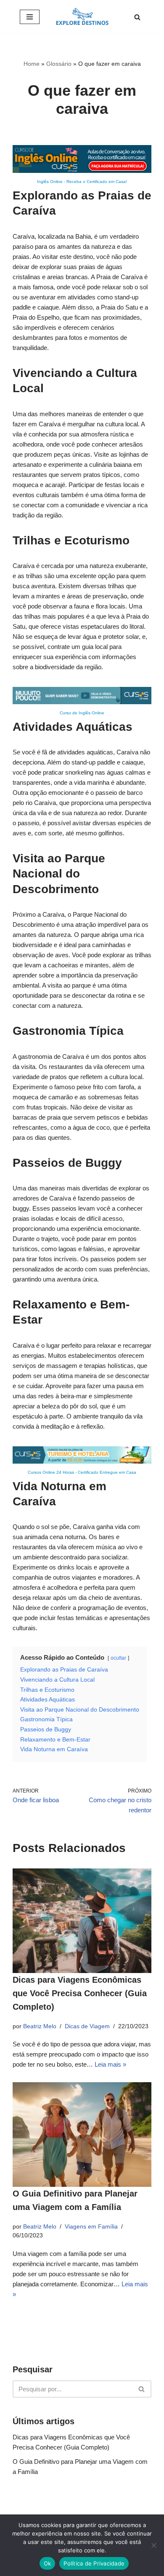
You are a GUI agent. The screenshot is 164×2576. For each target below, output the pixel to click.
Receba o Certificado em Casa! (97, 182)
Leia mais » (110, 2064)
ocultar (118, 1658)
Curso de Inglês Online (82, 713)
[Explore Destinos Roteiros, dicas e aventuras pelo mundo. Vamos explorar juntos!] (82, 17)
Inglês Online (50, 182)
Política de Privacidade (94, 2563)
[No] (153, 2545)
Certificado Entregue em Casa (107, 1472)
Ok (48, 2563)
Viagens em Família (91, 2227)
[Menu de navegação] (30, 17)
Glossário (59, 64)
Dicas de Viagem (87, 2026)
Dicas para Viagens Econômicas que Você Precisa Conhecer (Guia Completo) (80, 1993)
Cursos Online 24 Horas (51, 1472)
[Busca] (137, 17)
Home (32, 64)
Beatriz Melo (40, 2026)
